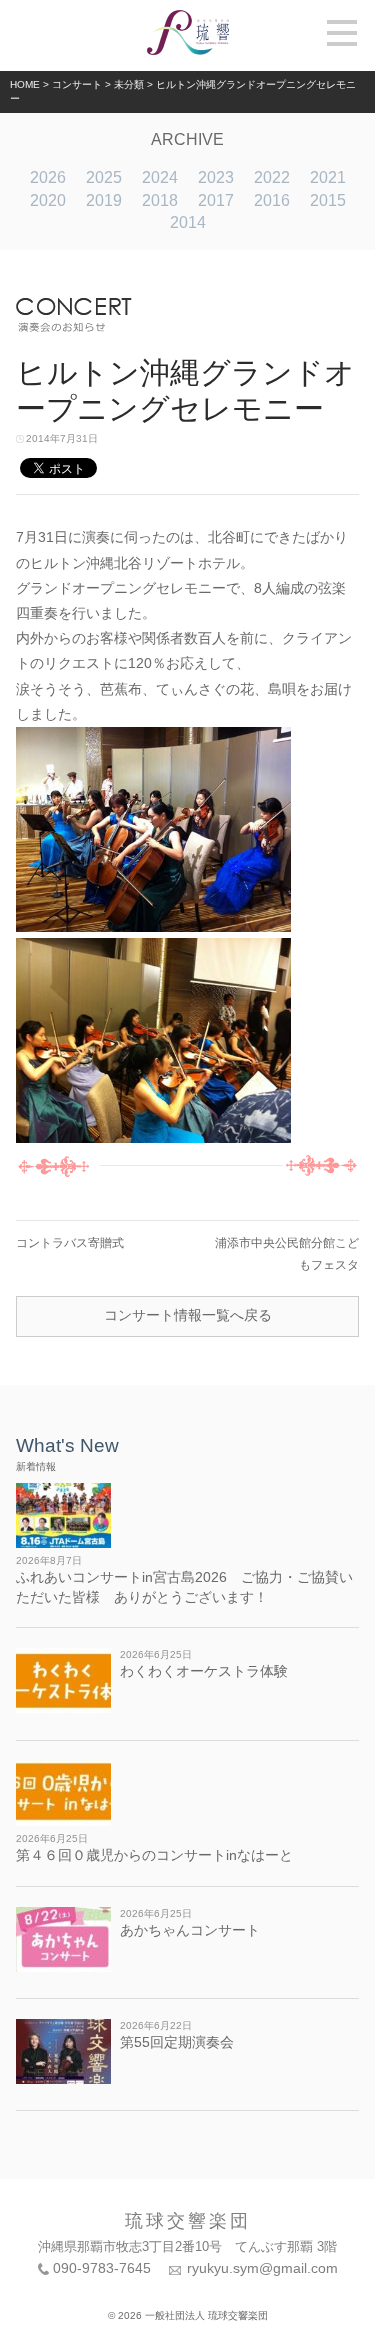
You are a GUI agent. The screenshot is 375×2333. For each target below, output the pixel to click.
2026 (48, 177)
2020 (48, 200)
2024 (160, 177)
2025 (104, 177)
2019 (104, 200)
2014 (188, 222)
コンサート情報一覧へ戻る (188, 1315)
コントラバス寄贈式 (70, 1243)
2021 (328, 177)
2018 (160, 200)
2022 (272, 177)
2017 (216, 200)
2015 (328, 200)
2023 (216, 177)
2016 (272, 200)
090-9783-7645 (102, 2268)
